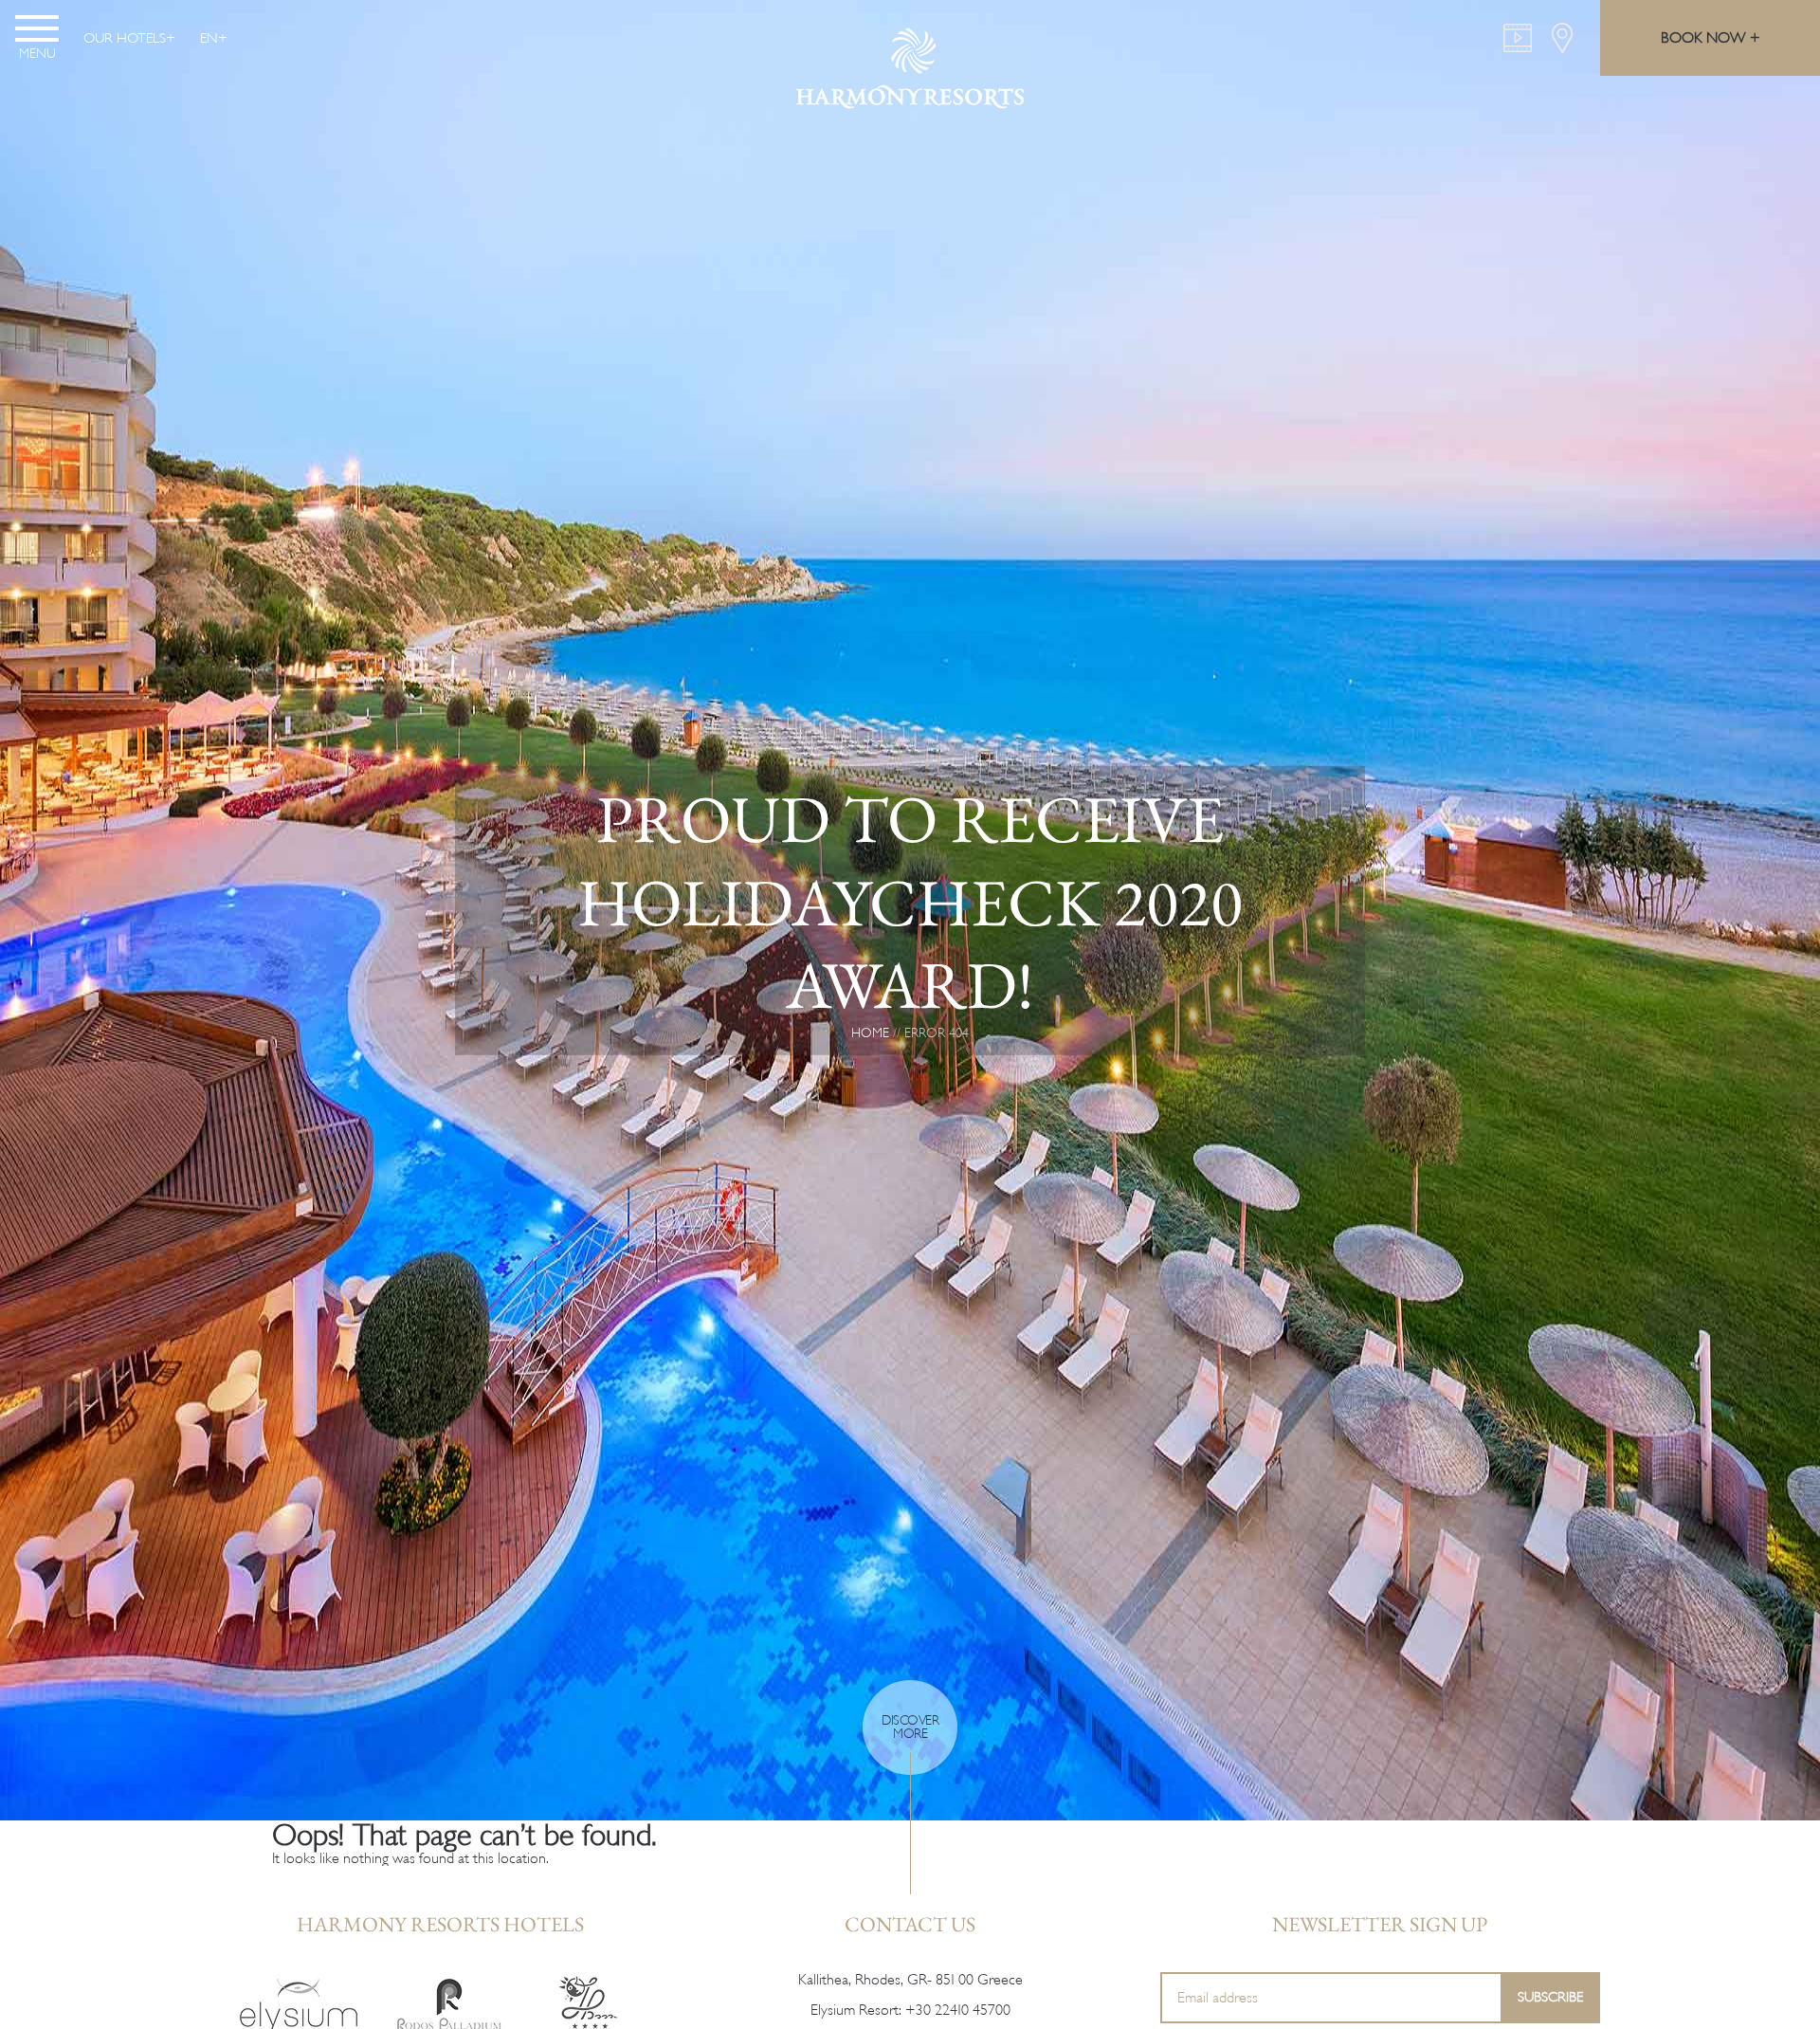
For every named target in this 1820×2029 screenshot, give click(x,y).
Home (870, 1032)
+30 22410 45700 (958, 2010)
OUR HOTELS (125, 38)
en (209, 38)
